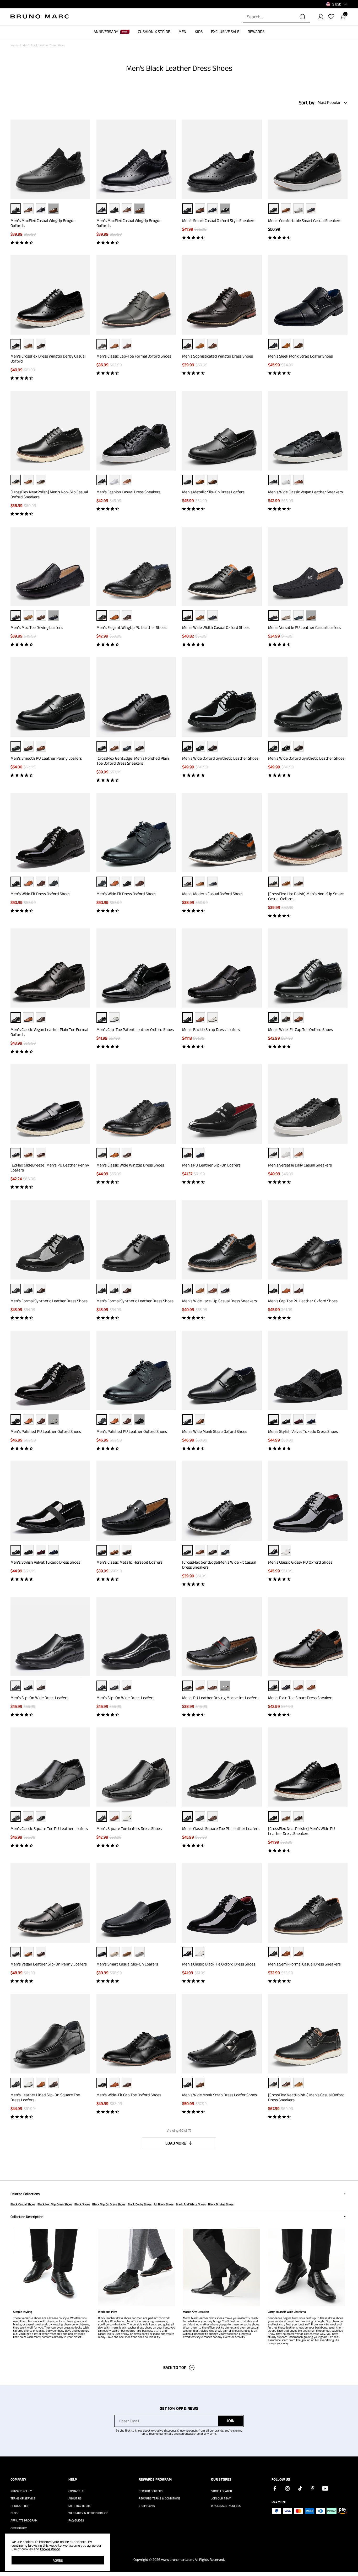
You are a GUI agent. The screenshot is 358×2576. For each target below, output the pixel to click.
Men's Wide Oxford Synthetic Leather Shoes (220, 758)
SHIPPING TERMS (79, 2506)
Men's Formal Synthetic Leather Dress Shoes (49, 1301)
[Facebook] (275, 2488)
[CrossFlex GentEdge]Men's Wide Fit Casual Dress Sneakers (219, 1565)
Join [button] (230, 2421)
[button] (337, 4)
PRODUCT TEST (20, 2506)
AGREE (58, 2560)
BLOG (14, 2513)
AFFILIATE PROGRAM (24, 2520)
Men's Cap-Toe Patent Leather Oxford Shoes (135, 1030)
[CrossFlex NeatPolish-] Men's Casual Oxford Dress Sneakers (306, 2097)
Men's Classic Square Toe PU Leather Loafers (49, 1829)
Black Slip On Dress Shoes (109, 2204)
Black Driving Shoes (221, 2204)
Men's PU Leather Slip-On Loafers (211, 1165)
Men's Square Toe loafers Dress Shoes (129, 1829)
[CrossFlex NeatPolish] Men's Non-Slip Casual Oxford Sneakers (49, 494)
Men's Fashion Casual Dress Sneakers (128, 492)
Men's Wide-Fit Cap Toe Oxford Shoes (300, 1030)
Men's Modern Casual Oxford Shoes (213, 894)
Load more (176, 2143)
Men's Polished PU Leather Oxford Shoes (46, 1431)
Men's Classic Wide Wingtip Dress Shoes (130, 1165)
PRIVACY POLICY (21, 2491)
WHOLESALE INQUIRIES (226, 2506)
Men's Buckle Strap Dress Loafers (211, 1030)
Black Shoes (82, 2204)
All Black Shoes (164, 2204)
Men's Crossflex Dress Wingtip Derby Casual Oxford (48, 359)
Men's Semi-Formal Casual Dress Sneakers (304, 1964)
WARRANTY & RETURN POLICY (88, 2513)
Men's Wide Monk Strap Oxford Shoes (215, 1431)
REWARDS (256, 32)
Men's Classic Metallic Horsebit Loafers (129, 1562)
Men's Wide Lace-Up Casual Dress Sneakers (219, 1301)
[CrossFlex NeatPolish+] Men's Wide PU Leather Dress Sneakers (302, 1831)
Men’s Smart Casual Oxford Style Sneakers (219, 221)
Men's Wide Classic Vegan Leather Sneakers (305, 492)
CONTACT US (76, 2491)
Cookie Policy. (50, 2549)
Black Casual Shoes (23, 2204)
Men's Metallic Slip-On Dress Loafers (213, 492)
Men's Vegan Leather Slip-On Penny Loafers (49, 1964)
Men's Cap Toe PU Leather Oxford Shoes (303, 1301)
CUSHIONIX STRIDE (154, 32)
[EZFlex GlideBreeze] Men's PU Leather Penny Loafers (50, 1168)
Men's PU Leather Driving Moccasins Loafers (220, 1698)
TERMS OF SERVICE (23, 2498)
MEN (182, 32)
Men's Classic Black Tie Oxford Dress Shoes (219, 1964)
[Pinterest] (312, 2488)
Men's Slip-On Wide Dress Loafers (39, 1698)
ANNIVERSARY (106, 32)
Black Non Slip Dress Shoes (55, 2204)
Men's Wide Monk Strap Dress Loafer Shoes (219, 2095)
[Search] (302, 17)
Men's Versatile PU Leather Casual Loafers (304, 627)
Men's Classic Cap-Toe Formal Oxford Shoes (134, 356)
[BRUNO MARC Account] (321, 17)
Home (14, 45)
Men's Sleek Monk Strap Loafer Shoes (300, 356)
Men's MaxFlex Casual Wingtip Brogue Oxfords (43, 223)
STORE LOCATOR (221, 2491)
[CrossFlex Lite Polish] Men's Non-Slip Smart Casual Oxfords (306, 896)
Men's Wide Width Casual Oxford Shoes (216, 627)
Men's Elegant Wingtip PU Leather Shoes (131, 627)
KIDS (199, 32)
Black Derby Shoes (140, 2204)
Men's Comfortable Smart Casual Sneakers (305, 221)
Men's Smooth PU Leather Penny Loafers (46, 758)
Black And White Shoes (191, 2204)
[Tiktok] (300, 2488)
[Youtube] (325, 2488)
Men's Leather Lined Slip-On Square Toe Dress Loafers (45, 2097)
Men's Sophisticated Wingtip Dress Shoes (218, 356)
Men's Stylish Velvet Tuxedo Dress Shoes (303, 1431)
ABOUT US (75, 2498)
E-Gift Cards (147, 2506)
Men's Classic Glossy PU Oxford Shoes (300, 1562)
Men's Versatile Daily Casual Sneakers (300, 1165)
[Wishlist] (331, 17)
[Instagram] (287, 2488)
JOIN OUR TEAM (221, 2498)
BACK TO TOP (175, 2367)
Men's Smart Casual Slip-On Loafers (127, 1964)
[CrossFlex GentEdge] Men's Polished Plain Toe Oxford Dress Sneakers (133, 761)
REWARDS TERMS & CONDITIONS (159, 2498)
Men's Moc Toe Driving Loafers (37, 627)
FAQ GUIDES (76, 2520)
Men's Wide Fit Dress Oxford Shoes (40, 894)
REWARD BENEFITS (151, 2491)
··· (53, 209)
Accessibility (19, 2528)
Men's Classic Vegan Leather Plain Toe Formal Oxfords (49, 1032)
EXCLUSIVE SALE (225, 32)
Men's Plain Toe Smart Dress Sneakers (301, 1698)
